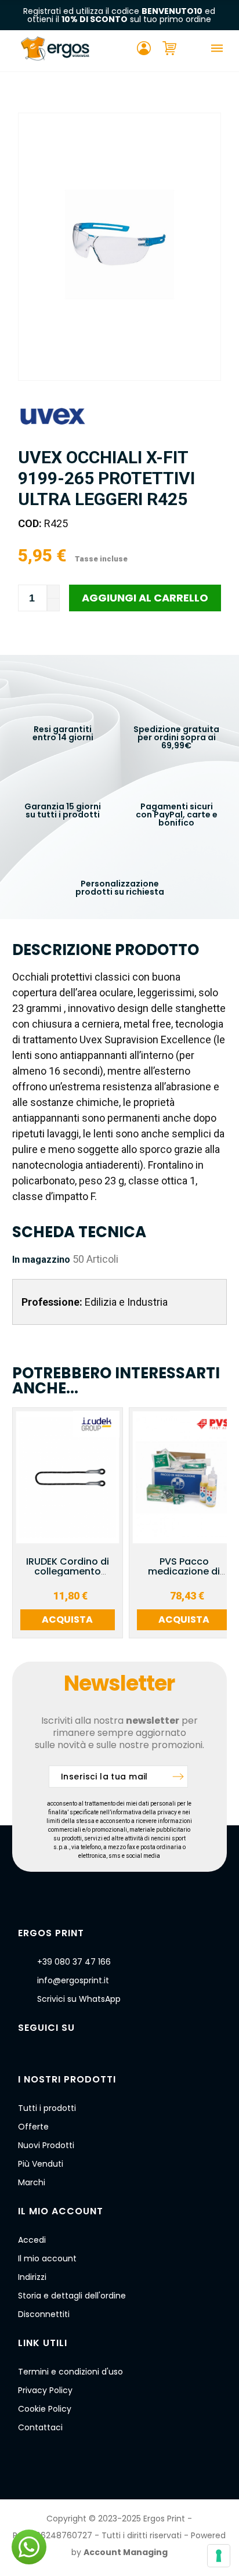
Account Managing (126, 2552)
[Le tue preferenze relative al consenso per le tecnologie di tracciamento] (219, 2556)
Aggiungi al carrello (145, 598)
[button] (29, 2547)
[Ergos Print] (55, 51)
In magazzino (41, 1260)
